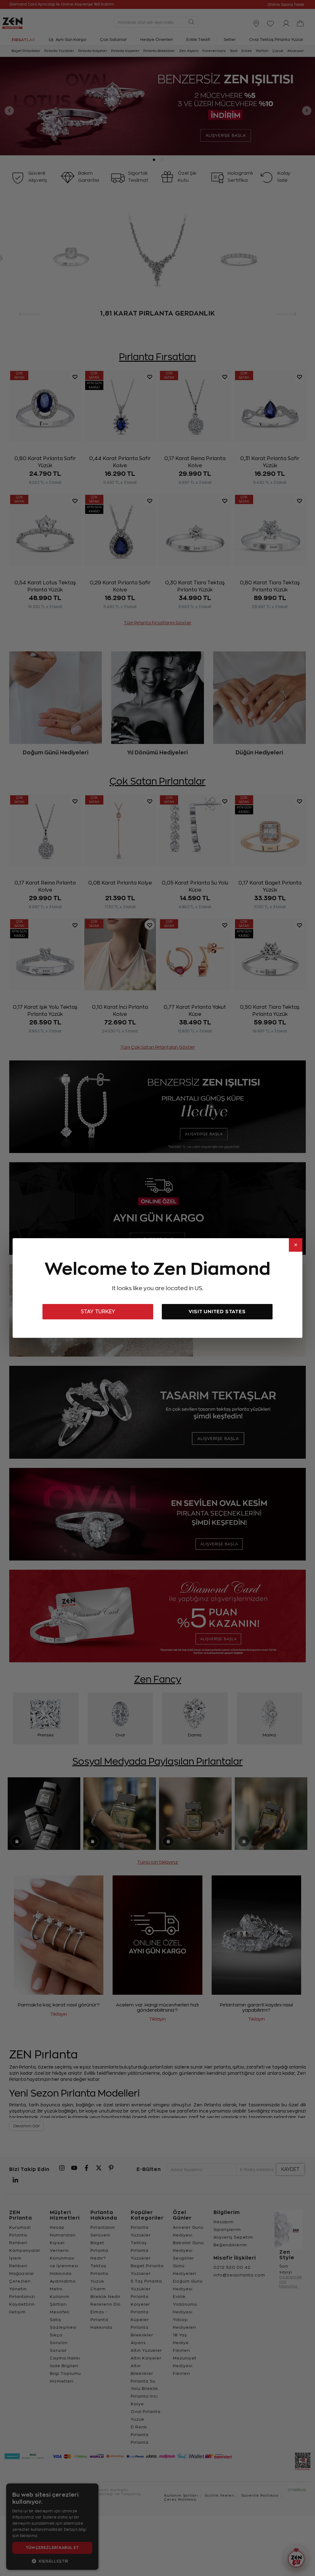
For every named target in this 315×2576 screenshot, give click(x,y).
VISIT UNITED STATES (217, 1312)
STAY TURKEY (98, 1312)
